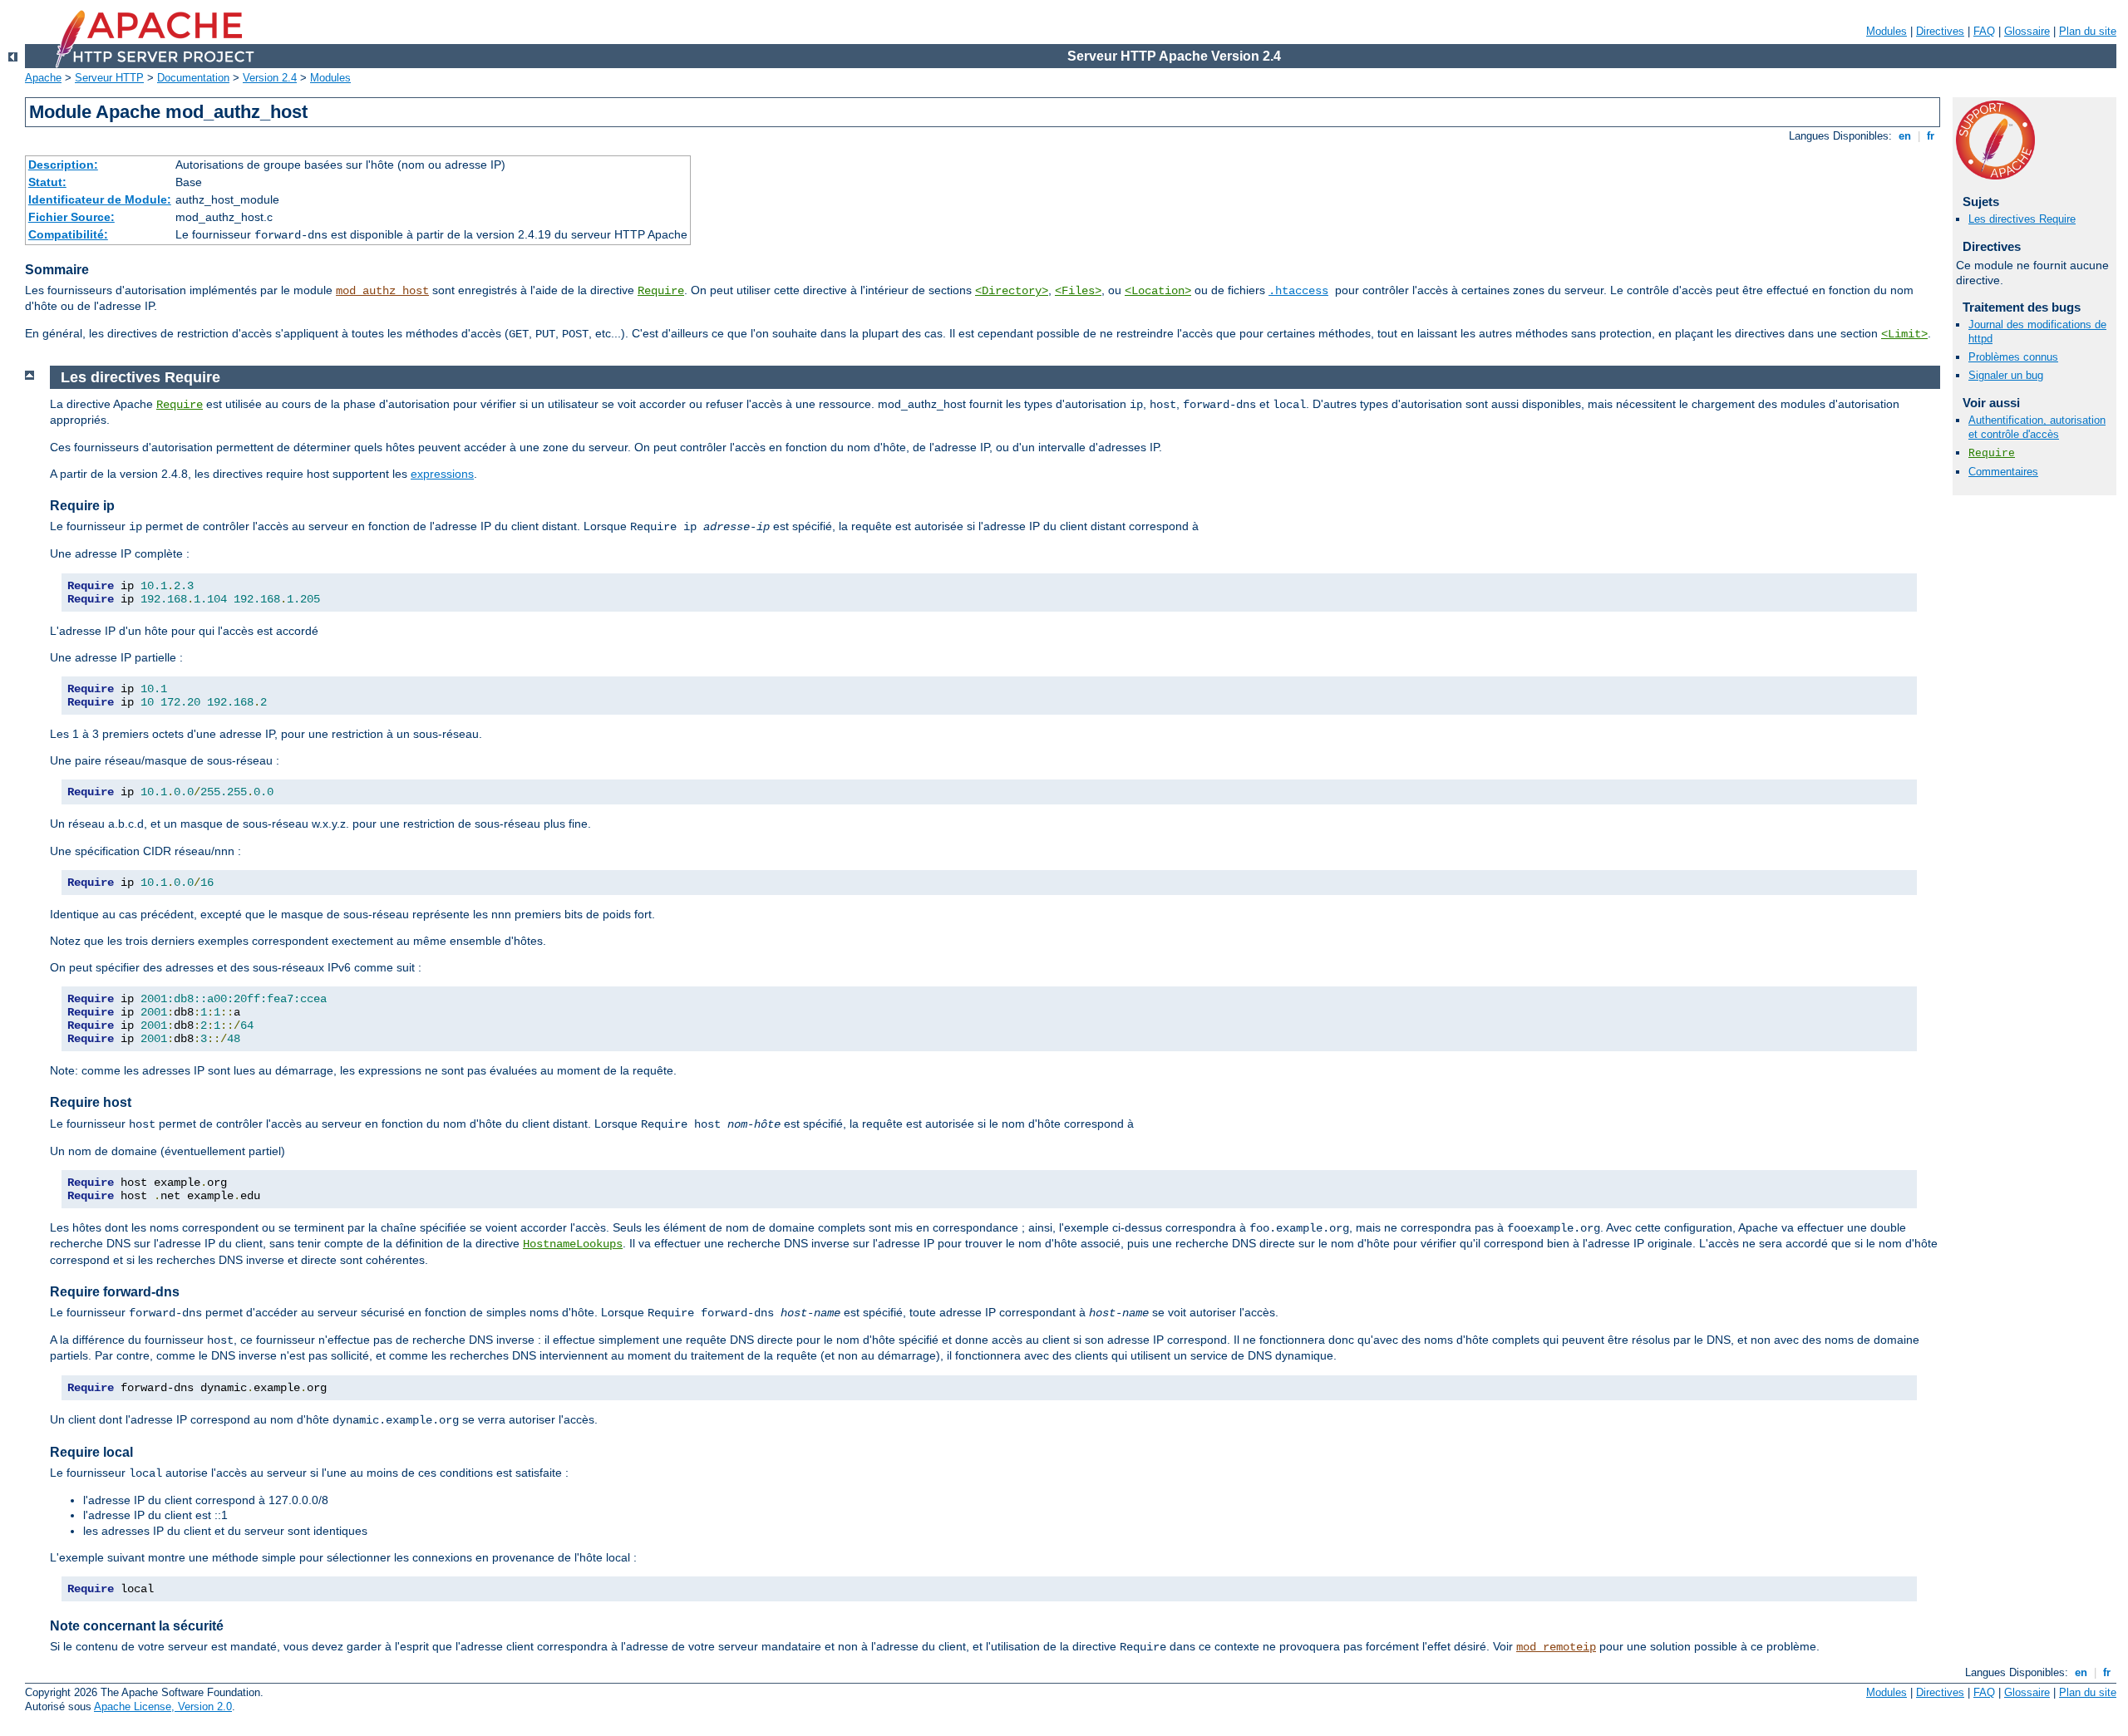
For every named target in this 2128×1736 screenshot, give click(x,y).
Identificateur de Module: (100, 199)
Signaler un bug (2006, 375)
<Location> (1158, 291)
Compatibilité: (68, 234)
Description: (63, 165)
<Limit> (1904, 334)
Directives (1940, 31)
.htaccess (1298, 291)
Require (661, 291)
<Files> (1078, 291)
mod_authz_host (382, 291)
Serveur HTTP (109, 78)
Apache (43, 78)
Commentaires (2003, 472)
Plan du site (2088, 31)
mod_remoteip (1556, 1647)
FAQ (1984, 31)
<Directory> (1012, 291)
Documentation (193, 78)
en (1905, 136)
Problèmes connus (2013, 357)
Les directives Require (2022, 219)
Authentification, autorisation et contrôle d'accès (2037, 427)
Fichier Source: (71, 217)
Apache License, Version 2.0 (163, 1706)
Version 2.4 (270, 78)
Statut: (47, 182)
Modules (1887, 31)
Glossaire (2027, 31)
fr (1931, 136)
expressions (442, 474)
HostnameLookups (573, 1244)
